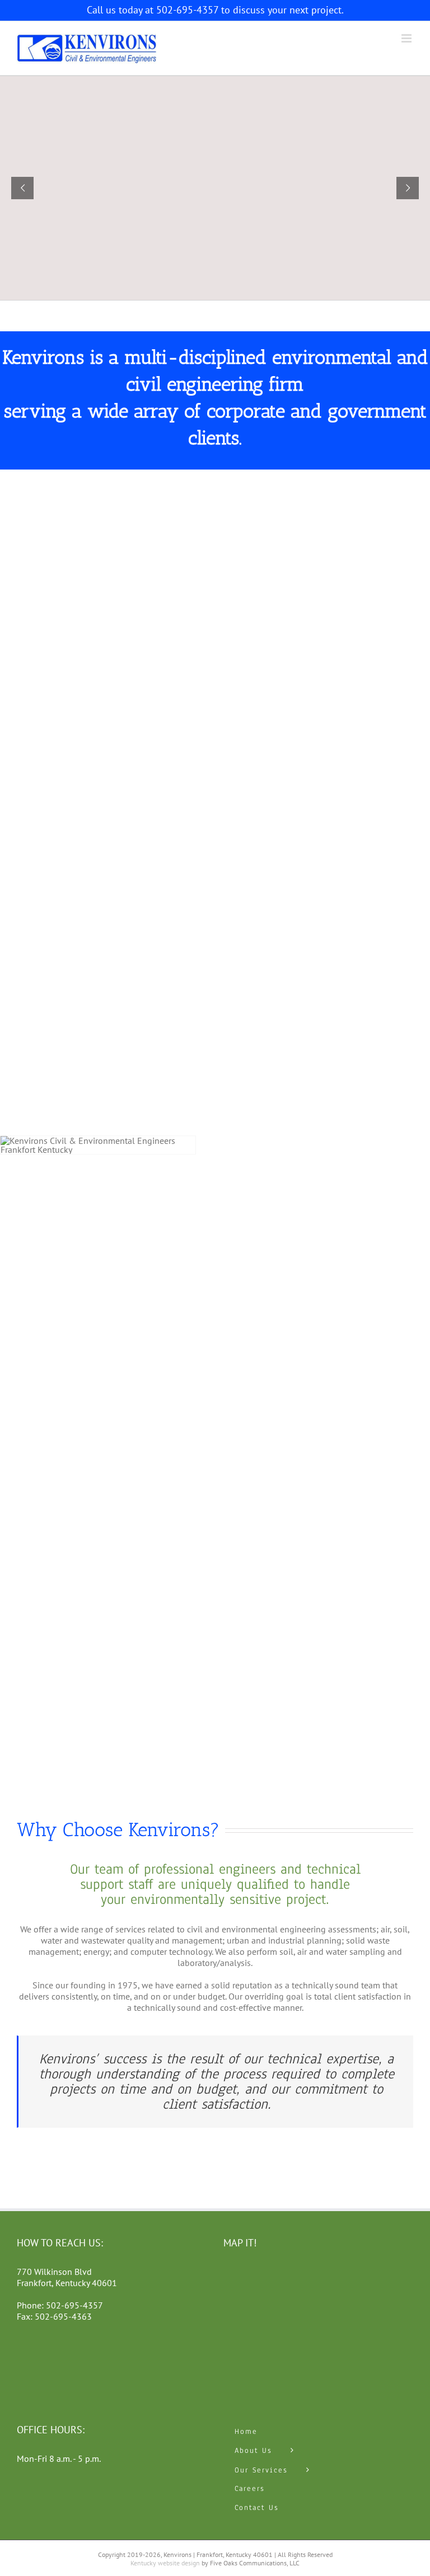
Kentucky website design (165, 2563)
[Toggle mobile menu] (407, 38)
